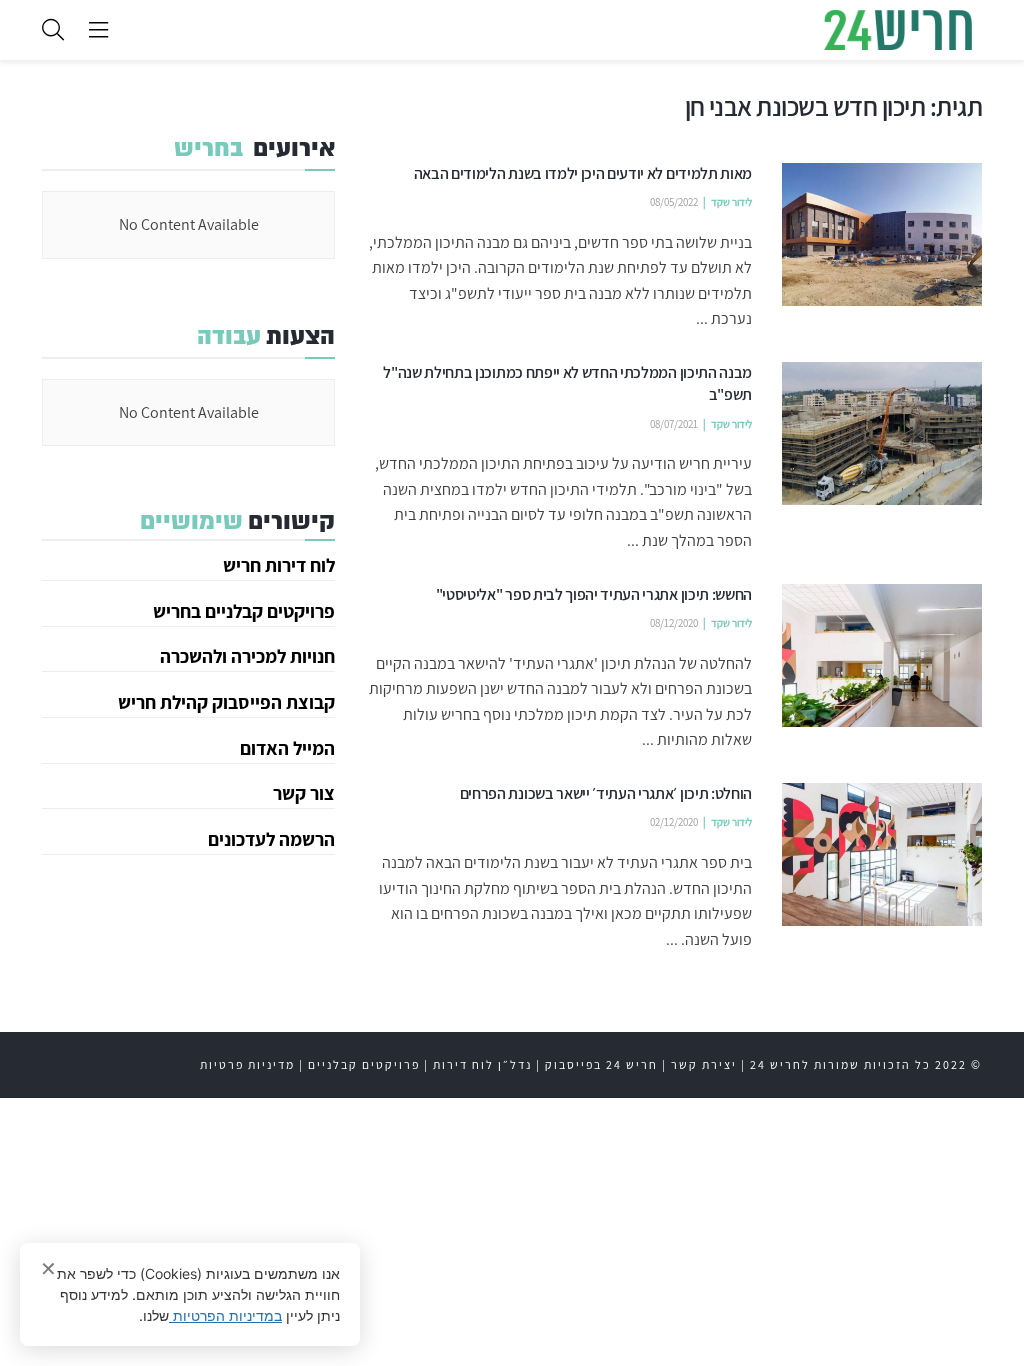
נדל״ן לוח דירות (482, 1064)
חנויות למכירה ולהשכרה (247, 656)
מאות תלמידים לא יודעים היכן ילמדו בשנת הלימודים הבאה (583, 173)
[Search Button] (53, 30)
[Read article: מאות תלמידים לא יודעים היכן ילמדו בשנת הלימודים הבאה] (882, 234)
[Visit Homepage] (898, 30)
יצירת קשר (704, 1064)
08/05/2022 (674, 202)
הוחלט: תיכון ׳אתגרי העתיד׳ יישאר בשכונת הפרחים (606, 793)
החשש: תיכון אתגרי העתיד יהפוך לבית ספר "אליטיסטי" (594, 594)
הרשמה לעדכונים (271, 839)
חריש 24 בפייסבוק (601, 1064)
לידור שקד (731, 202)
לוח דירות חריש (279, 565)
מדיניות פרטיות (247, 1064)
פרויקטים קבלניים (364, 1064)
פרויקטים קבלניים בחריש (244, 611)
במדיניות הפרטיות (225, 1315)
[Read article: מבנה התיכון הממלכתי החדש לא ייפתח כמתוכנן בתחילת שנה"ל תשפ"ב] (882, 433)
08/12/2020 (674, 623)
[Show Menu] (98, 30)
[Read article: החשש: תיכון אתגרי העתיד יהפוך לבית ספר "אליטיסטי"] (882, 655)
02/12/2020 (674, 822)
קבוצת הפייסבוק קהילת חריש (226, 702)
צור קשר (304, 793)
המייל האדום (287, 748)
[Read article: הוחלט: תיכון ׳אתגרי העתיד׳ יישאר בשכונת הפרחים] (882, 854)
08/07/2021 (674, 424)
